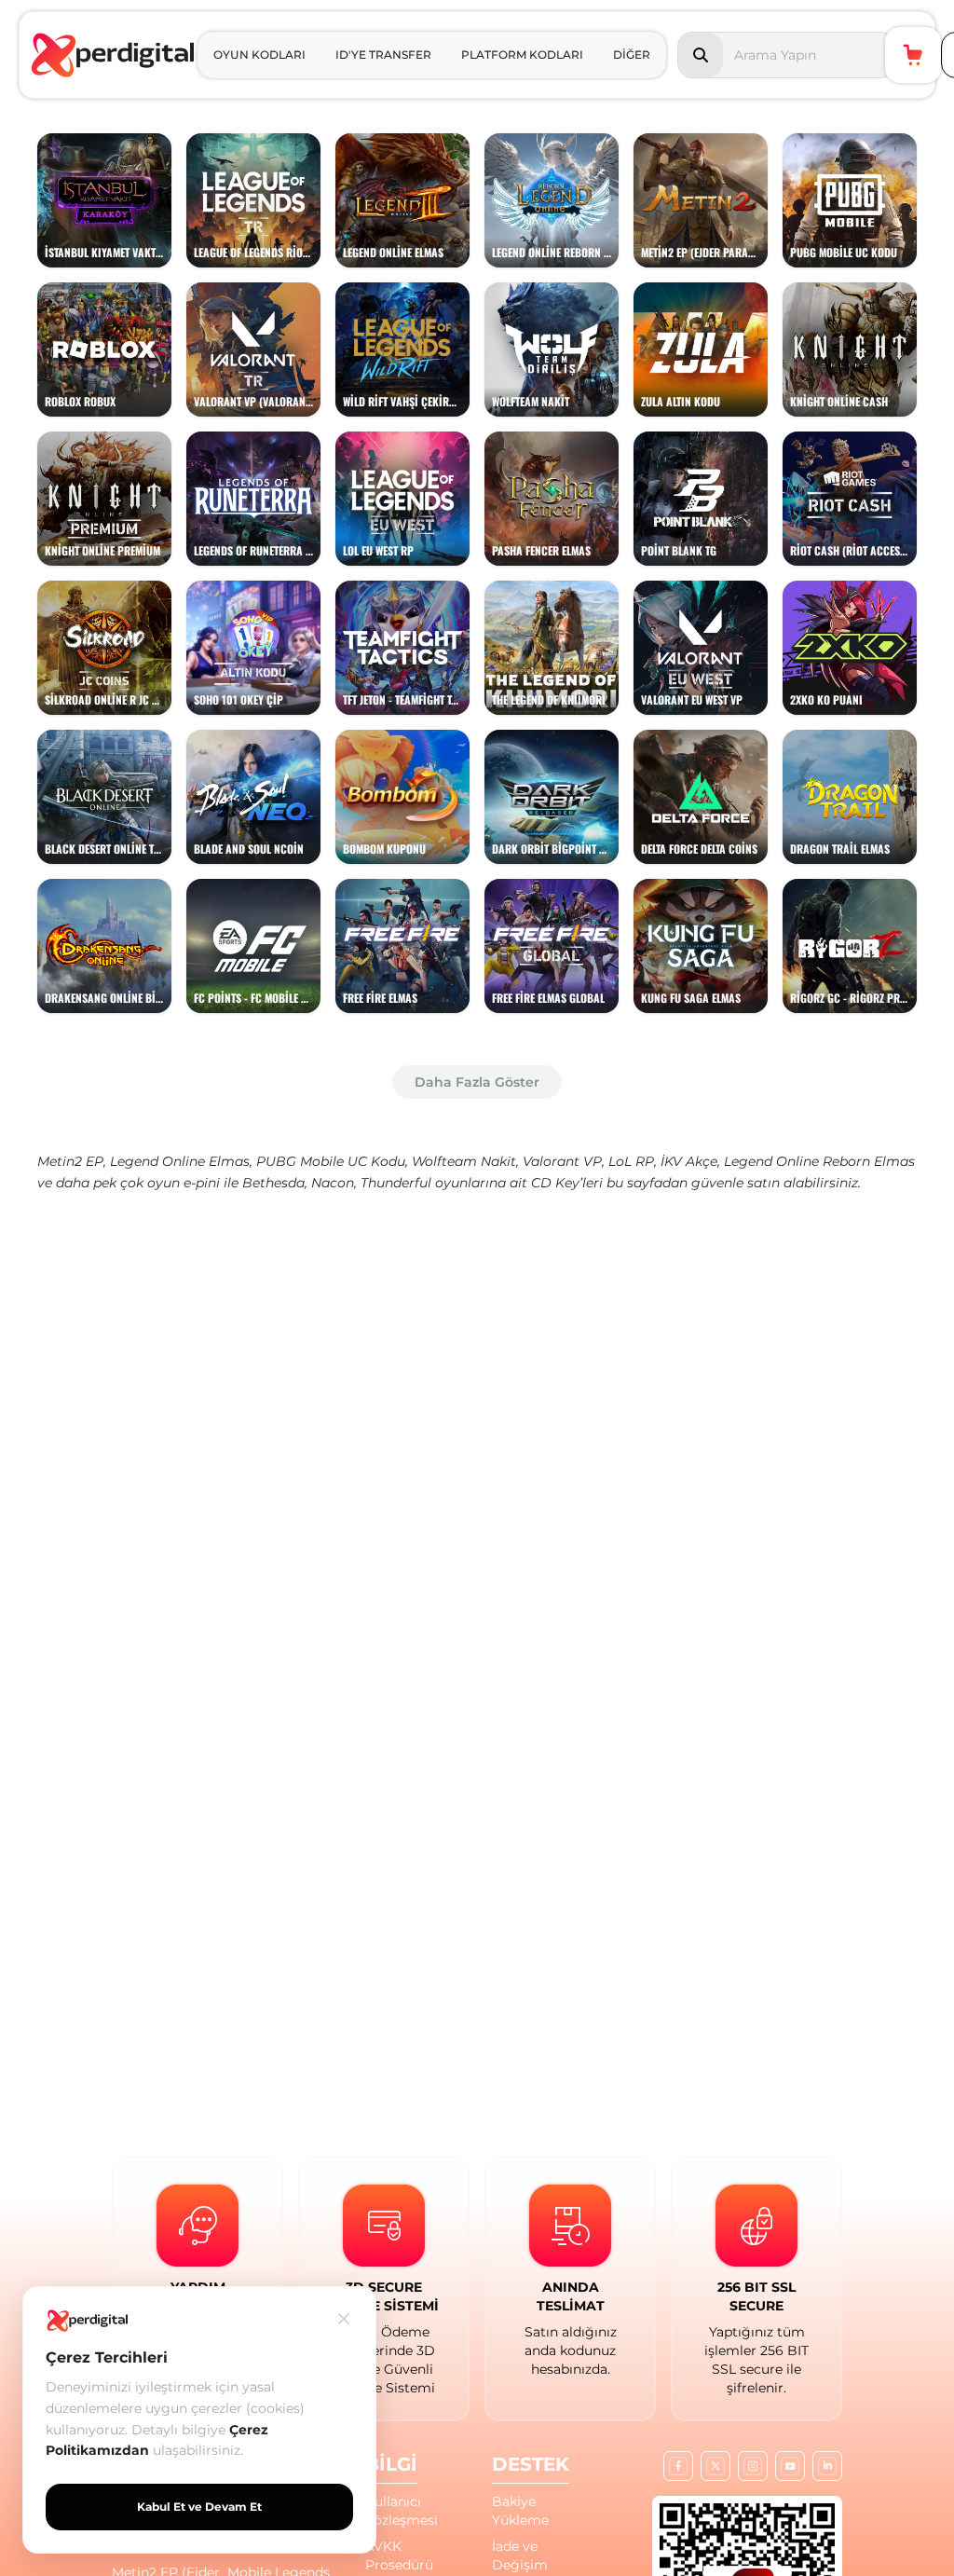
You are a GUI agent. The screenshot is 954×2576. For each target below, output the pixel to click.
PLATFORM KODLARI (522, 55)
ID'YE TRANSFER (383, 55)
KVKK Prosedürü (399, 2555)
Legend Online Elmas (180, 1161)
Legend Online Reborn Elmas (819, 1161)
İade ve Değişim (520, 2555)
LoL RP (631, 1161)
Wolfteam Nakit (464, 1161)
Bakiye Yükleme (520, 2511)
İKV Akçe (689, 1161)
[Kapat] (344, 2319)
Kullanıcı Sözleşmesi (402, 2511)
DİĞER (632, 55)
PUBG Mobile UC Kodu (331, 1161)
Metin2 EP (70, 1161)
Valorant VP (562, 1161)
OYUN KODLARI (259, 55)
